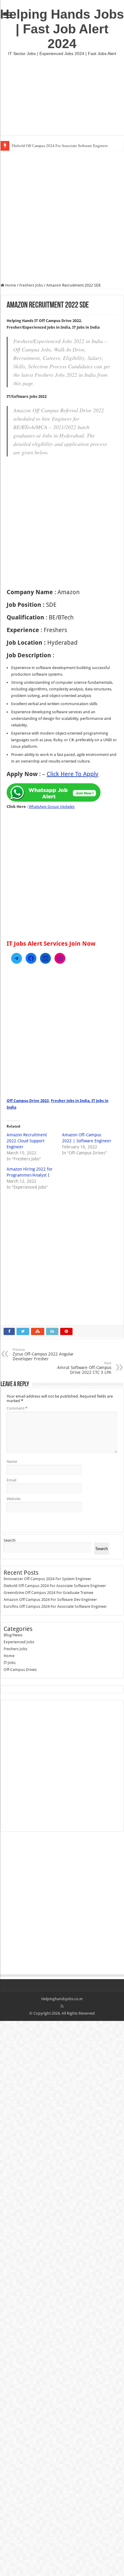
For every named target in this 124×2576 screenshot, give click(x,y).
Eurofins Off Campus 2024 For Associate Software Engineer (55, 1606)
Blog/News (13, 1635)
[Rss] (62, 2006)
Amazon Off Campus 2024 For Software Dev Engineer (50, 1600)
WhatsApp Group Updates (52, 807)
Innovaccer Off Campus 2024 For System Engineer (47, 1579)
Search (10, 1540)
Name (12, 1461)
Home (10, 285)
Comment (17, 1408)
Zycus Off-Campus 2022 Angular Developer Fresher (43, 1354)
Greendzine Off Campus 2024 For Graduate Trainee (48, 1593)
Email (11, 1480)
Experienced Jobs (19, 1642)
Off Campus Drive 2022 (28, 1101)
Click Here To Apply (73, 774)
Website (14, 1499)
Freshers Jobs (31, 285)
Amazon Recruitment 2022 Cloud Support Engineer (27, 1141)
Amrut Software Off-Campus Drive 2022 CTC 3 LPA (84, 1368)
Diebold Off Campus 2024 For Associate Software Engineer (60, 146)
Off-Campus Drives (20, 1670)
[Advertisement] (62, 95)
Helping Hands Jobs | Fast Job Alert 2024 (62, 29)
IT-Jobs (10, 1663)
